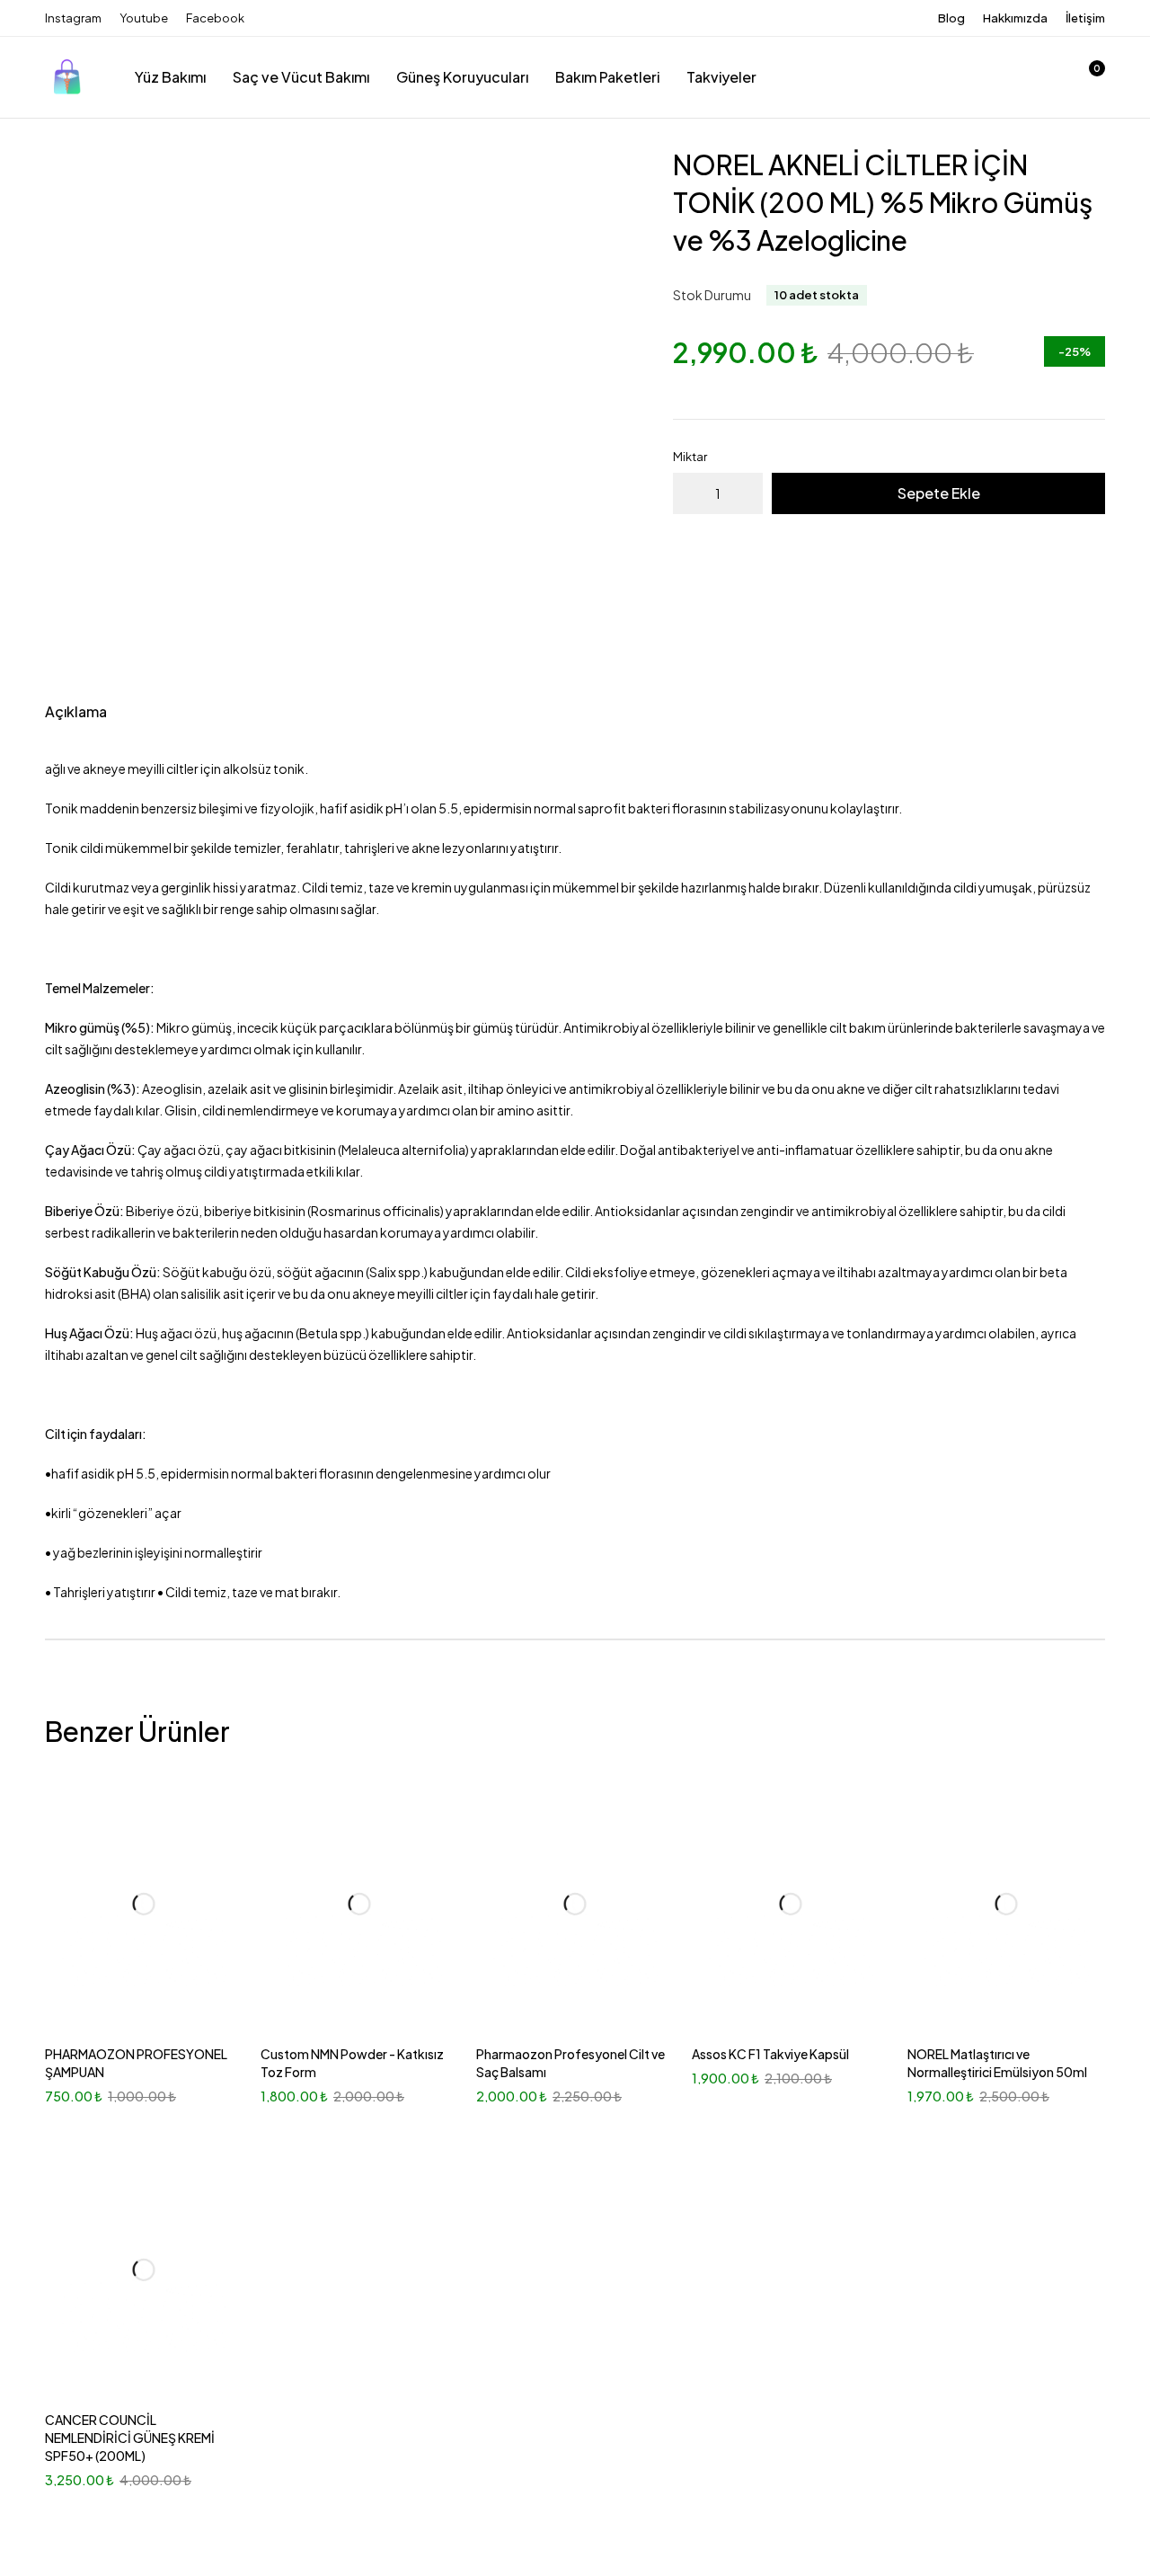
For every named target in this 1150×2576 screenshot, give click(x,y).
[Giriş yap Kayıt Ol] (994, 77)
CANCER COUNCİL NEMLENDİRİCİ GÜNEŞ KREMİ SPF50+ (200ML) (130, 2438)
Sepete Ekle (939, 493)
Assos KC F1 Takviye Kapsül (770, 2054)
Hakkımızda (1015, 18)
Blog (951, 18)
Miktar (690, 457)
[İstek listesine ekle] (552, 177)
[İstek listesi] (1040, 77)
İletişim (1085, 18)
